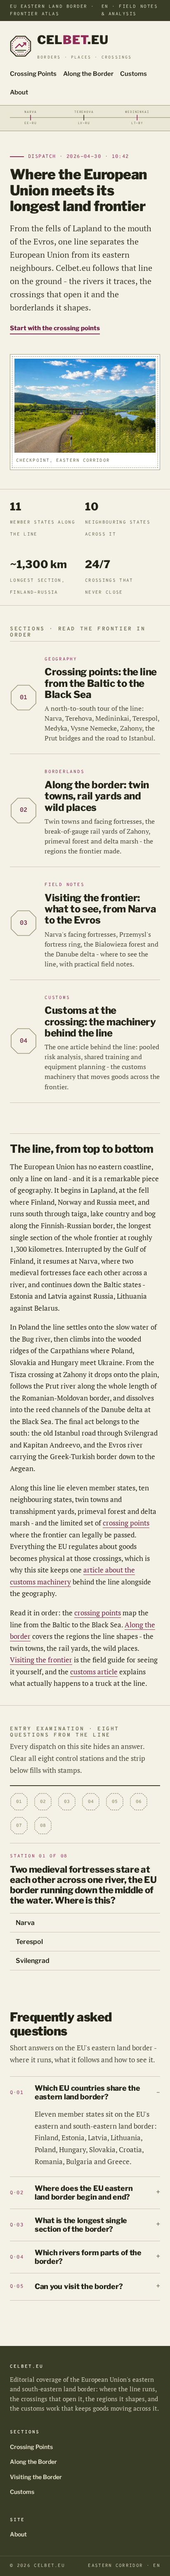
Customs (133, 74)
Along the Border (88, 74)
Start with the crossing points (55, 328)
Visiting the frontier (41, 1660)
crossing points (126, 1523)
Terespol (29, 1942)
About (19, 92)
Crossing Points (33, 74)
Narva (25, 1923)
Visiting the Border (36, 2477)
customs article (94, 1672)
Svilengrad (33, 1961)
